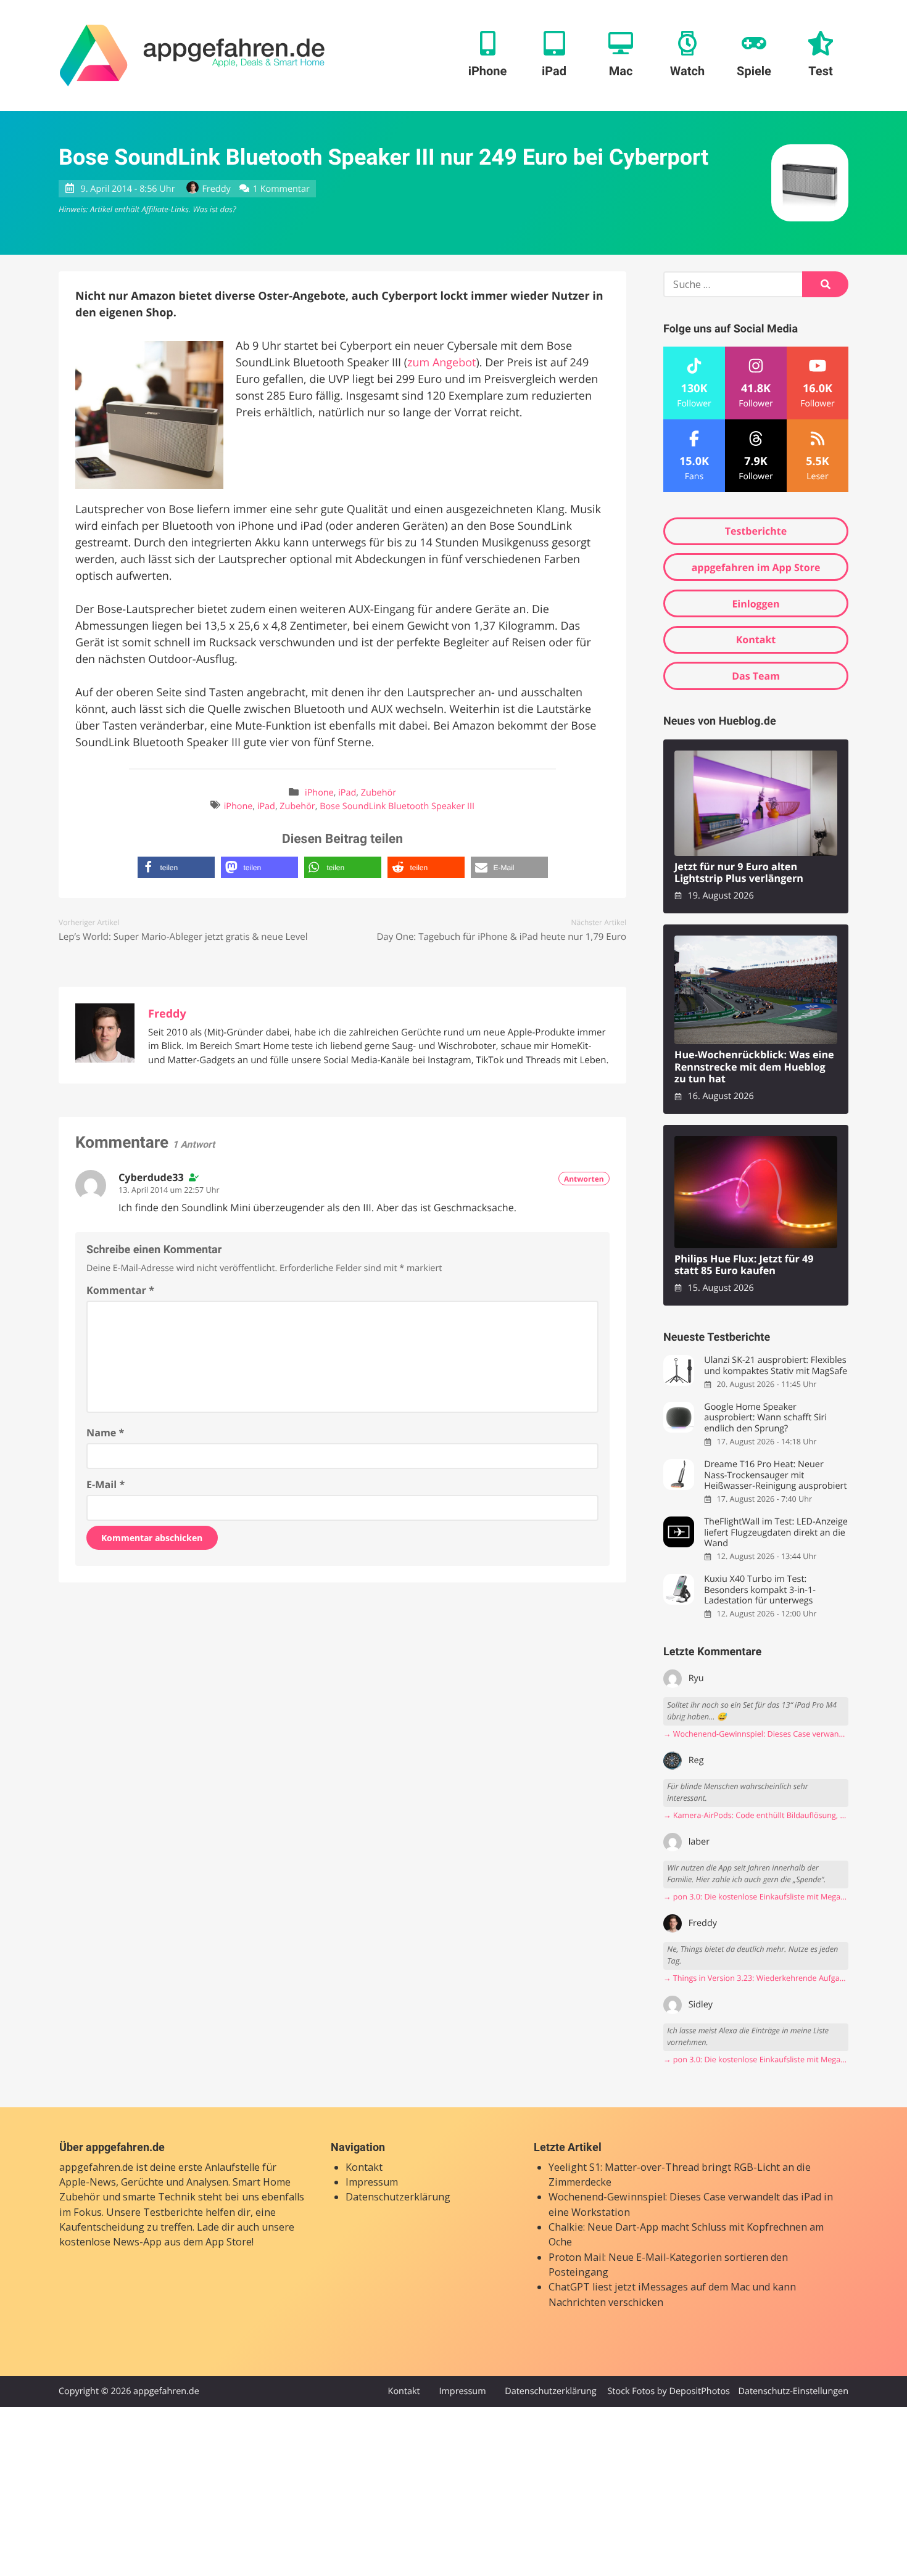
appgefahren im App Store (756, 567)
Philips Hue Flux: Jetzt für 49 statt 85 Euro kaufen (744, 1265)
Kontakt (756, 640)
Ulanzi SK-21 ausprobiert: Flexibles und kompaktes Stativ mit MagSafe (776, 1366)
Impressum (372, 2182)
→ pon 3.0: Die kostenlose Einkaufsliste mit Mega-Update (756, 1897)
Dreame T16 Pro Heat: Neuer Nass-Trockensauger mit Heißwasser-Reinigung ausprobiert (775, 1475)
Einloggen (756, 604)
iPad (347, 793)
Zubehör (379, 793)
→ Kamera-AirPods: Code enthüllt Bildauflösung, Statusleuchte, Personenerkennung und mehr (756, 1815)
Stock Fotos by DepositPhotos (668, 2391)
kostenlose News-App (110, 2242)
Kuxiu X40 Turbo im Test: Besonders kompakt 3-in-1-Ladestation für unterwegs (760, 1590)
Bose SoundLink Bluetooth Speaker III (397, 806)
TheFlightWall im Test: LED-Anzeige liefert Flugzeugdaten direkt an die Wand (776, 1533)
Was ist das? (214, 209)
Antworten (584, 1179)
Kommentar (120, 1290)
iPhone (319, 793)
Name (105, 1433)
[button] (176, 867)
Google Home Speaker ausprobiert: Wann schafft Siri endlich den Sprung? (765, 1418)
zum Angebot (441, 363)
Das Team (756, 676)
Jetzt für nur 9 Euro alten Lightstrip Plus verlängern (739, 873)
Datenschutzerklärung (398, 2197)
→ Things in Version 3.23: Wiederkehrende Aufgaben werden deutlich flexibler (756, 1978)
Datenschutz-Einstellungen (793, 2391)
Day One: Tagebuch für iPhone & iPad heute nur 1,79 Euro (501, 937)
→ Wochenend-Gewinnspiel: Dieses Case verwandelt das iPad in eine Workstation (756, 1734)
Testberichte (756, 531)
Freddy (216, 189)
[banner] (192, 56)
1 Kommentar (281, 189)
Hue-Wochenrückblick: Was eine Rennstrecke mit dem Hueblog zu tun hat (754, 1067)
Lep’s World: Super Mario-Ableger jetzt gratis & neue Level (183, 937)
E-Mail (106, 1484)
